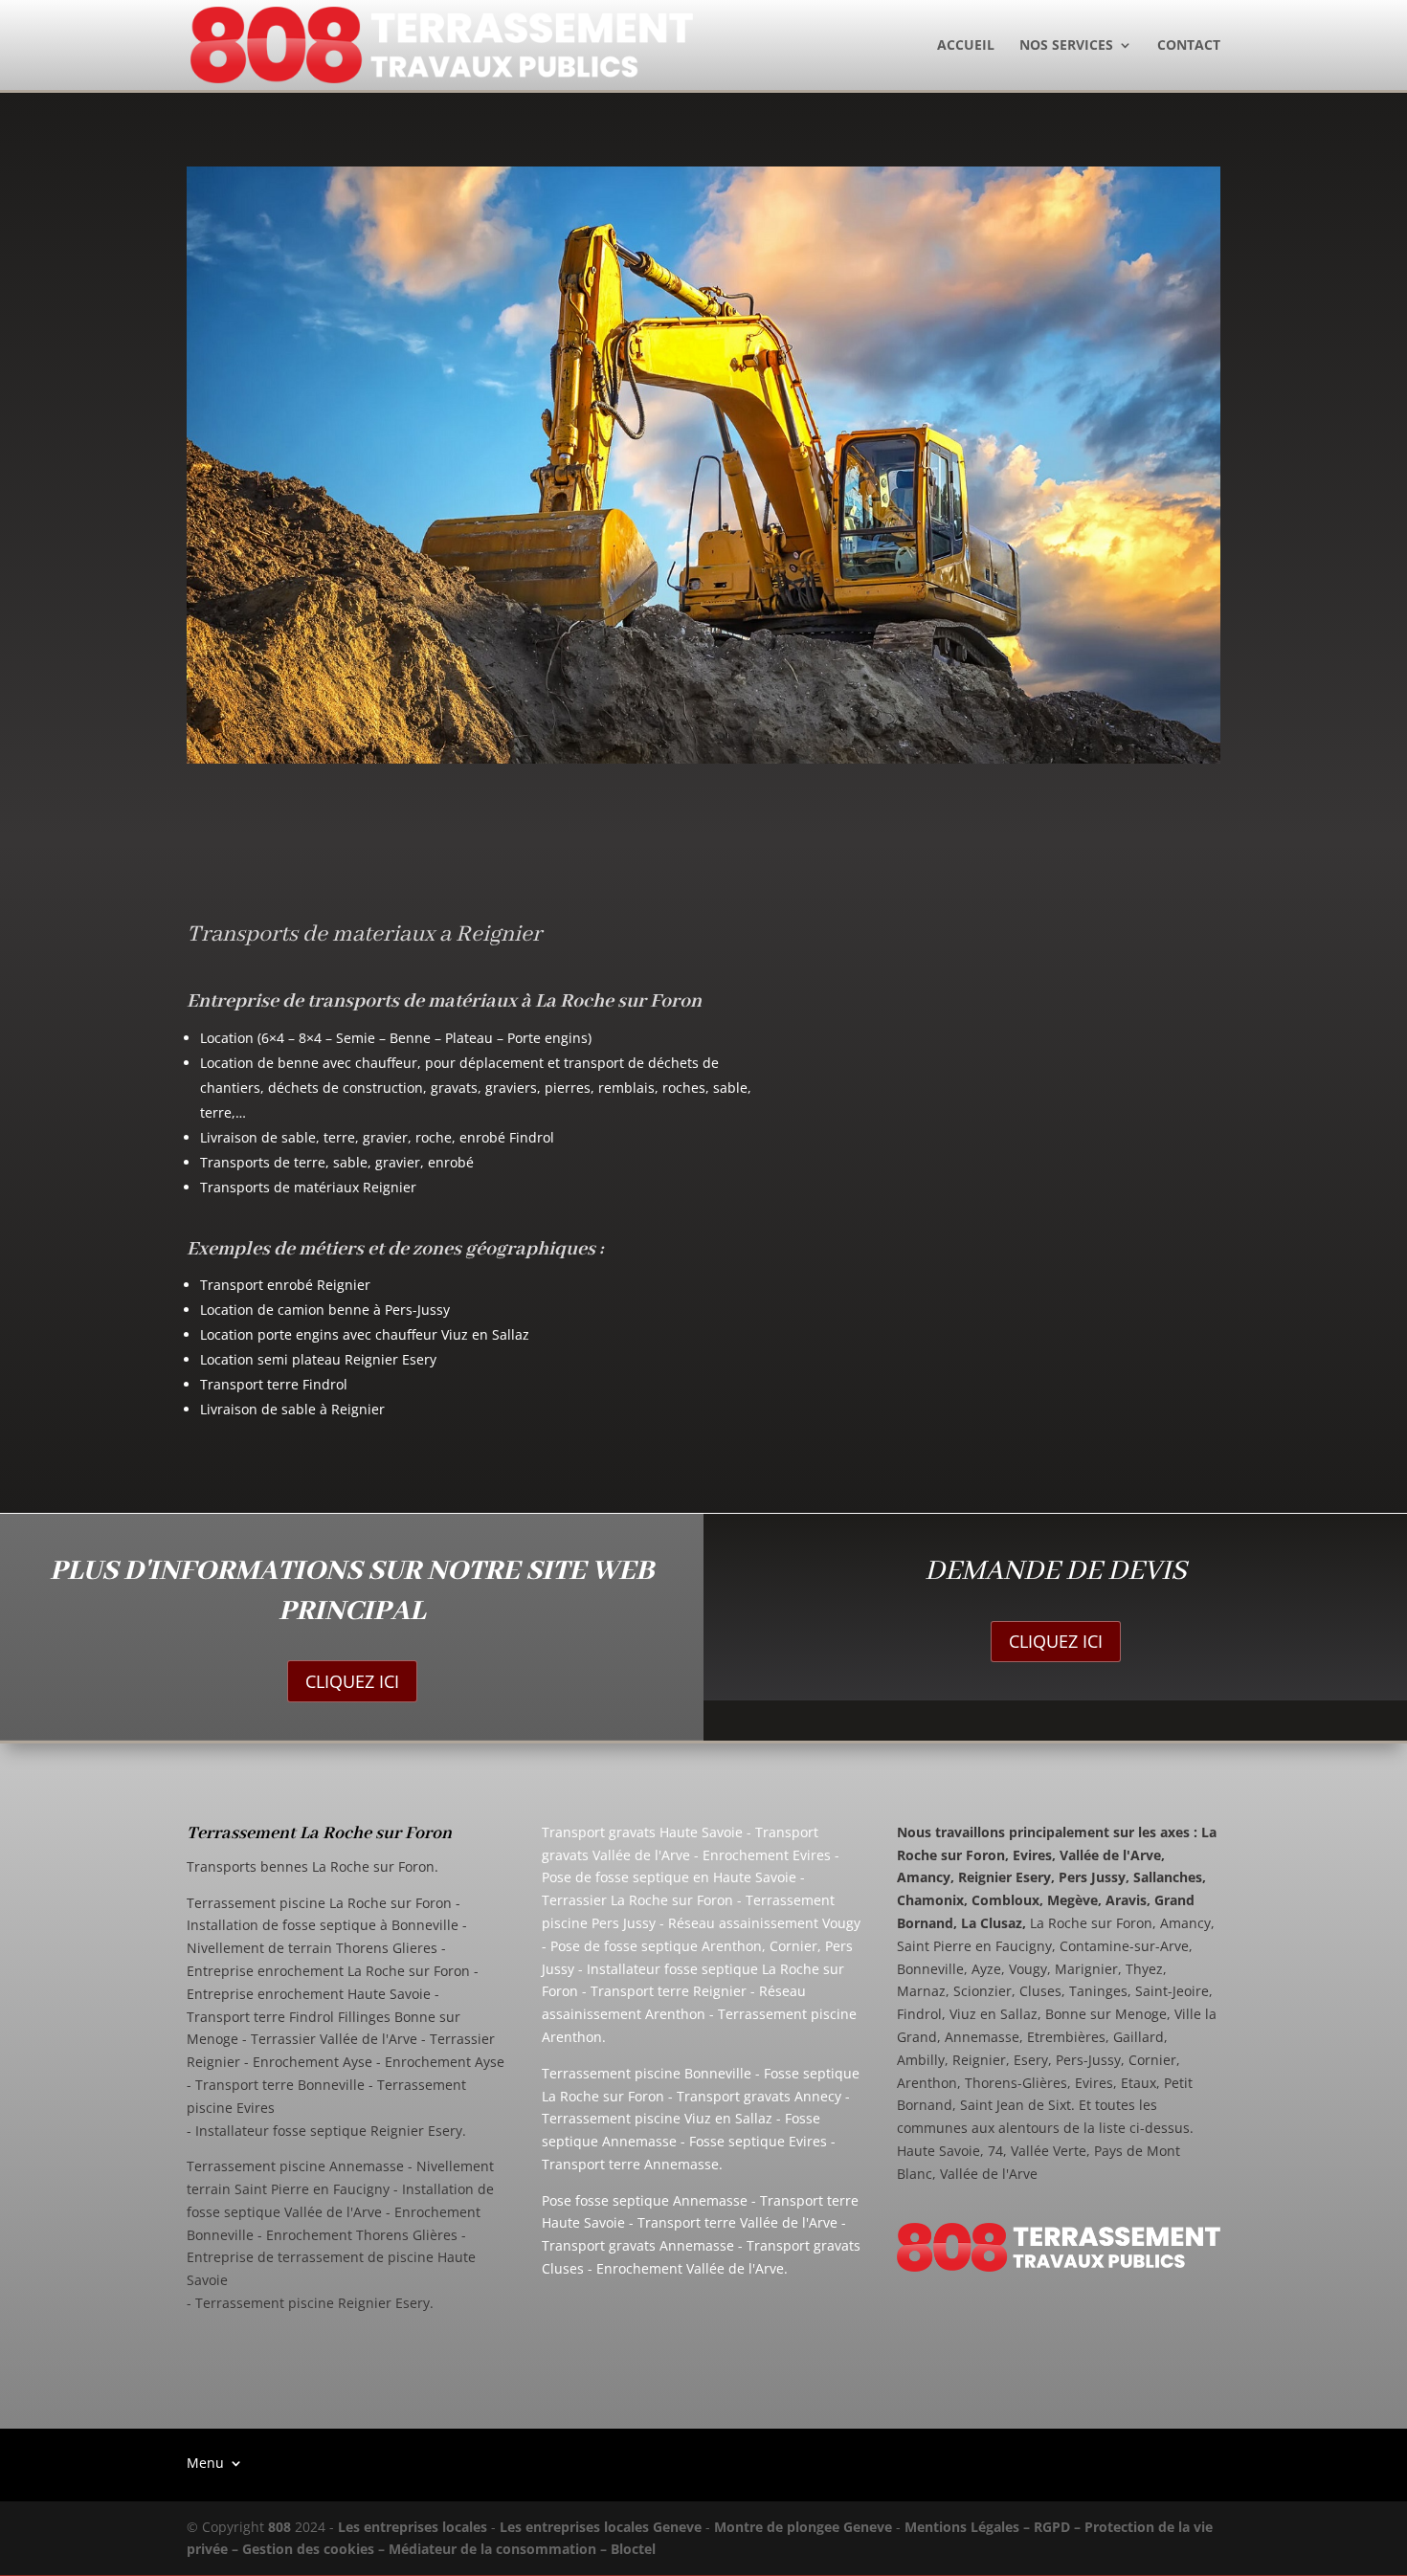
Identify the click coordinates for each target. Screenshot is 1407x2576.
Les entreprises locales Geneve (601, 2527)
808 (279, 2527)
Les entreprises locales (413, 2527)
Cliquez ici (352, 1681)
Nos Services (1066, 46)
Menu (205, 2462)
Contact (1189, 46)
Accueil (966, 46)
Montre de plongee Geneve (803, 2527)
